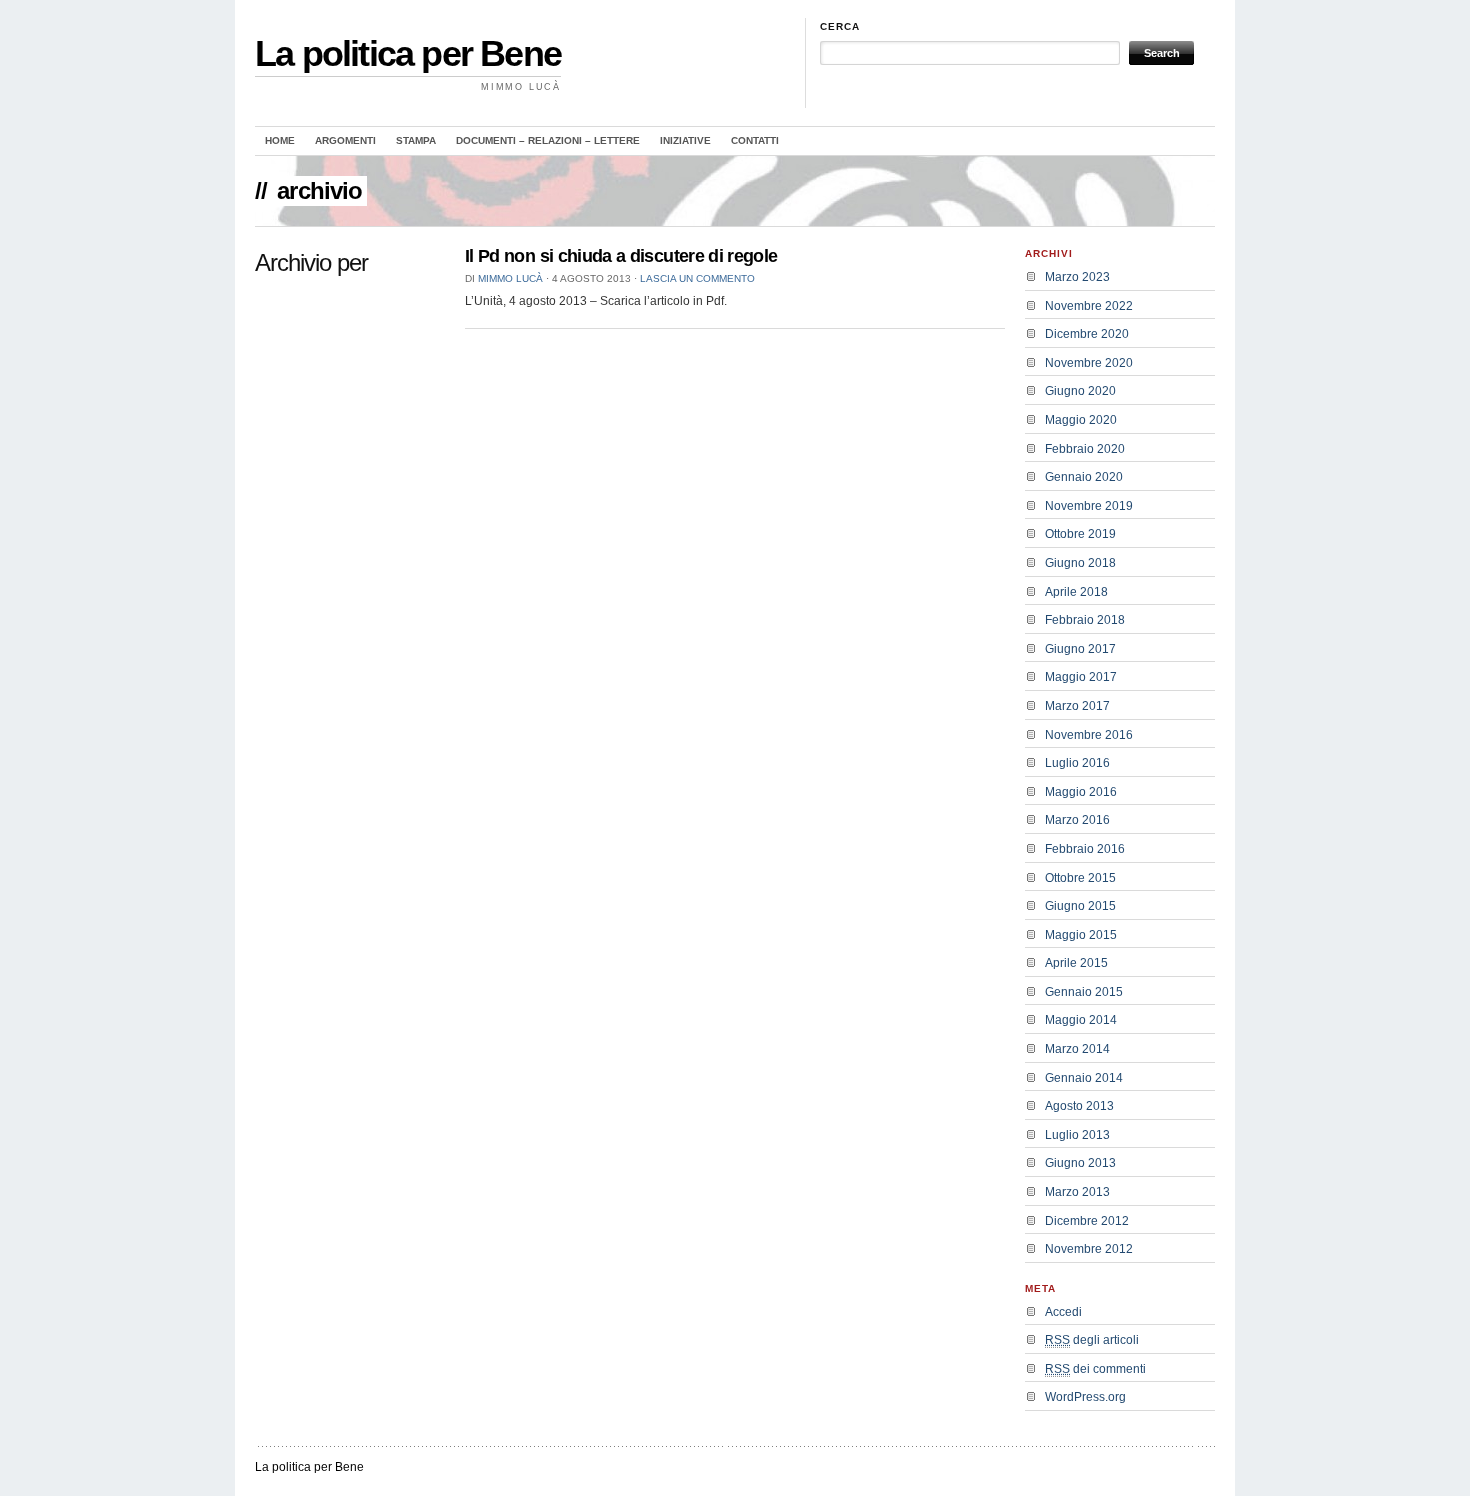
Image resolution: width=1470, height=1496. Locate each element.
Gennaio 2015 (1084, 992)
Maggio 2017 (1081, 677)
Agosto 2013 (1079, 1106)
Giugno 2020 (1080, 391)
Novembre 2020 (1089, 363)
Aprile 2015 (1076, 963)
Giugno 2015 (1080, 906)
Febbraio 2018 (1085, 620)
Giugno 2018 (1080, 563)
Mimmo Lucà (510, 278)
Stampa (416, 140)
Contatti (755, 140)
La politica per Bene (408, 53)
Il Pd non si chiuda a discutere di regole (621, 256)
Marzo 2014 (1077, 1049)
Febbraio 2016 (1085, 849)
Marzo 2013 (1077, 1192)
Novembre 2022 (1089, 306)
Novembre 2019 (1089, 506)
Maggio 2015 (1081, 935)
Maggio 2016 (1081, 792)
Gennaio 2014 (1084, 1078)
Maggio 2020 (1081, 420)
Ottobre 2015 (1080, 878)
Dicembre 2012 (1087, 1221)
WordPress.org (1085, 1397)
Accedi (1063, 1312)
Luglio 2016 (1077, 763)
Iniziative (685, 140)
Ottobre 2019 (1080, 534)
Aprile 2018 (1076, 592)
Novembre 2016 (1089, 735)
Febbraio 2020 (1085, 449)
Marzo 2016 (1077, 820)
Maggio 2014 (1081, 1020)
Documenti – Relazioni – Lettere (548, 140)
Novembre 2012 (1089, 1249)
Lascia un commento (697, 278)
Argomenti (345, 140)
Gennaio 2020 (1084, 477)
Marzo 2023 (1077, 277)
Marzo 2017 (1077, 706)
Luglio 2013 (1077, 1135)
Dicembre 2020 (1087, 334)
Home (280, 140)
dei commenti (1095, 1369)
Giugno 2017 (1080, 649)
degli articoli (1092, 1340)
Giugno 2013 (1080, 1163)
